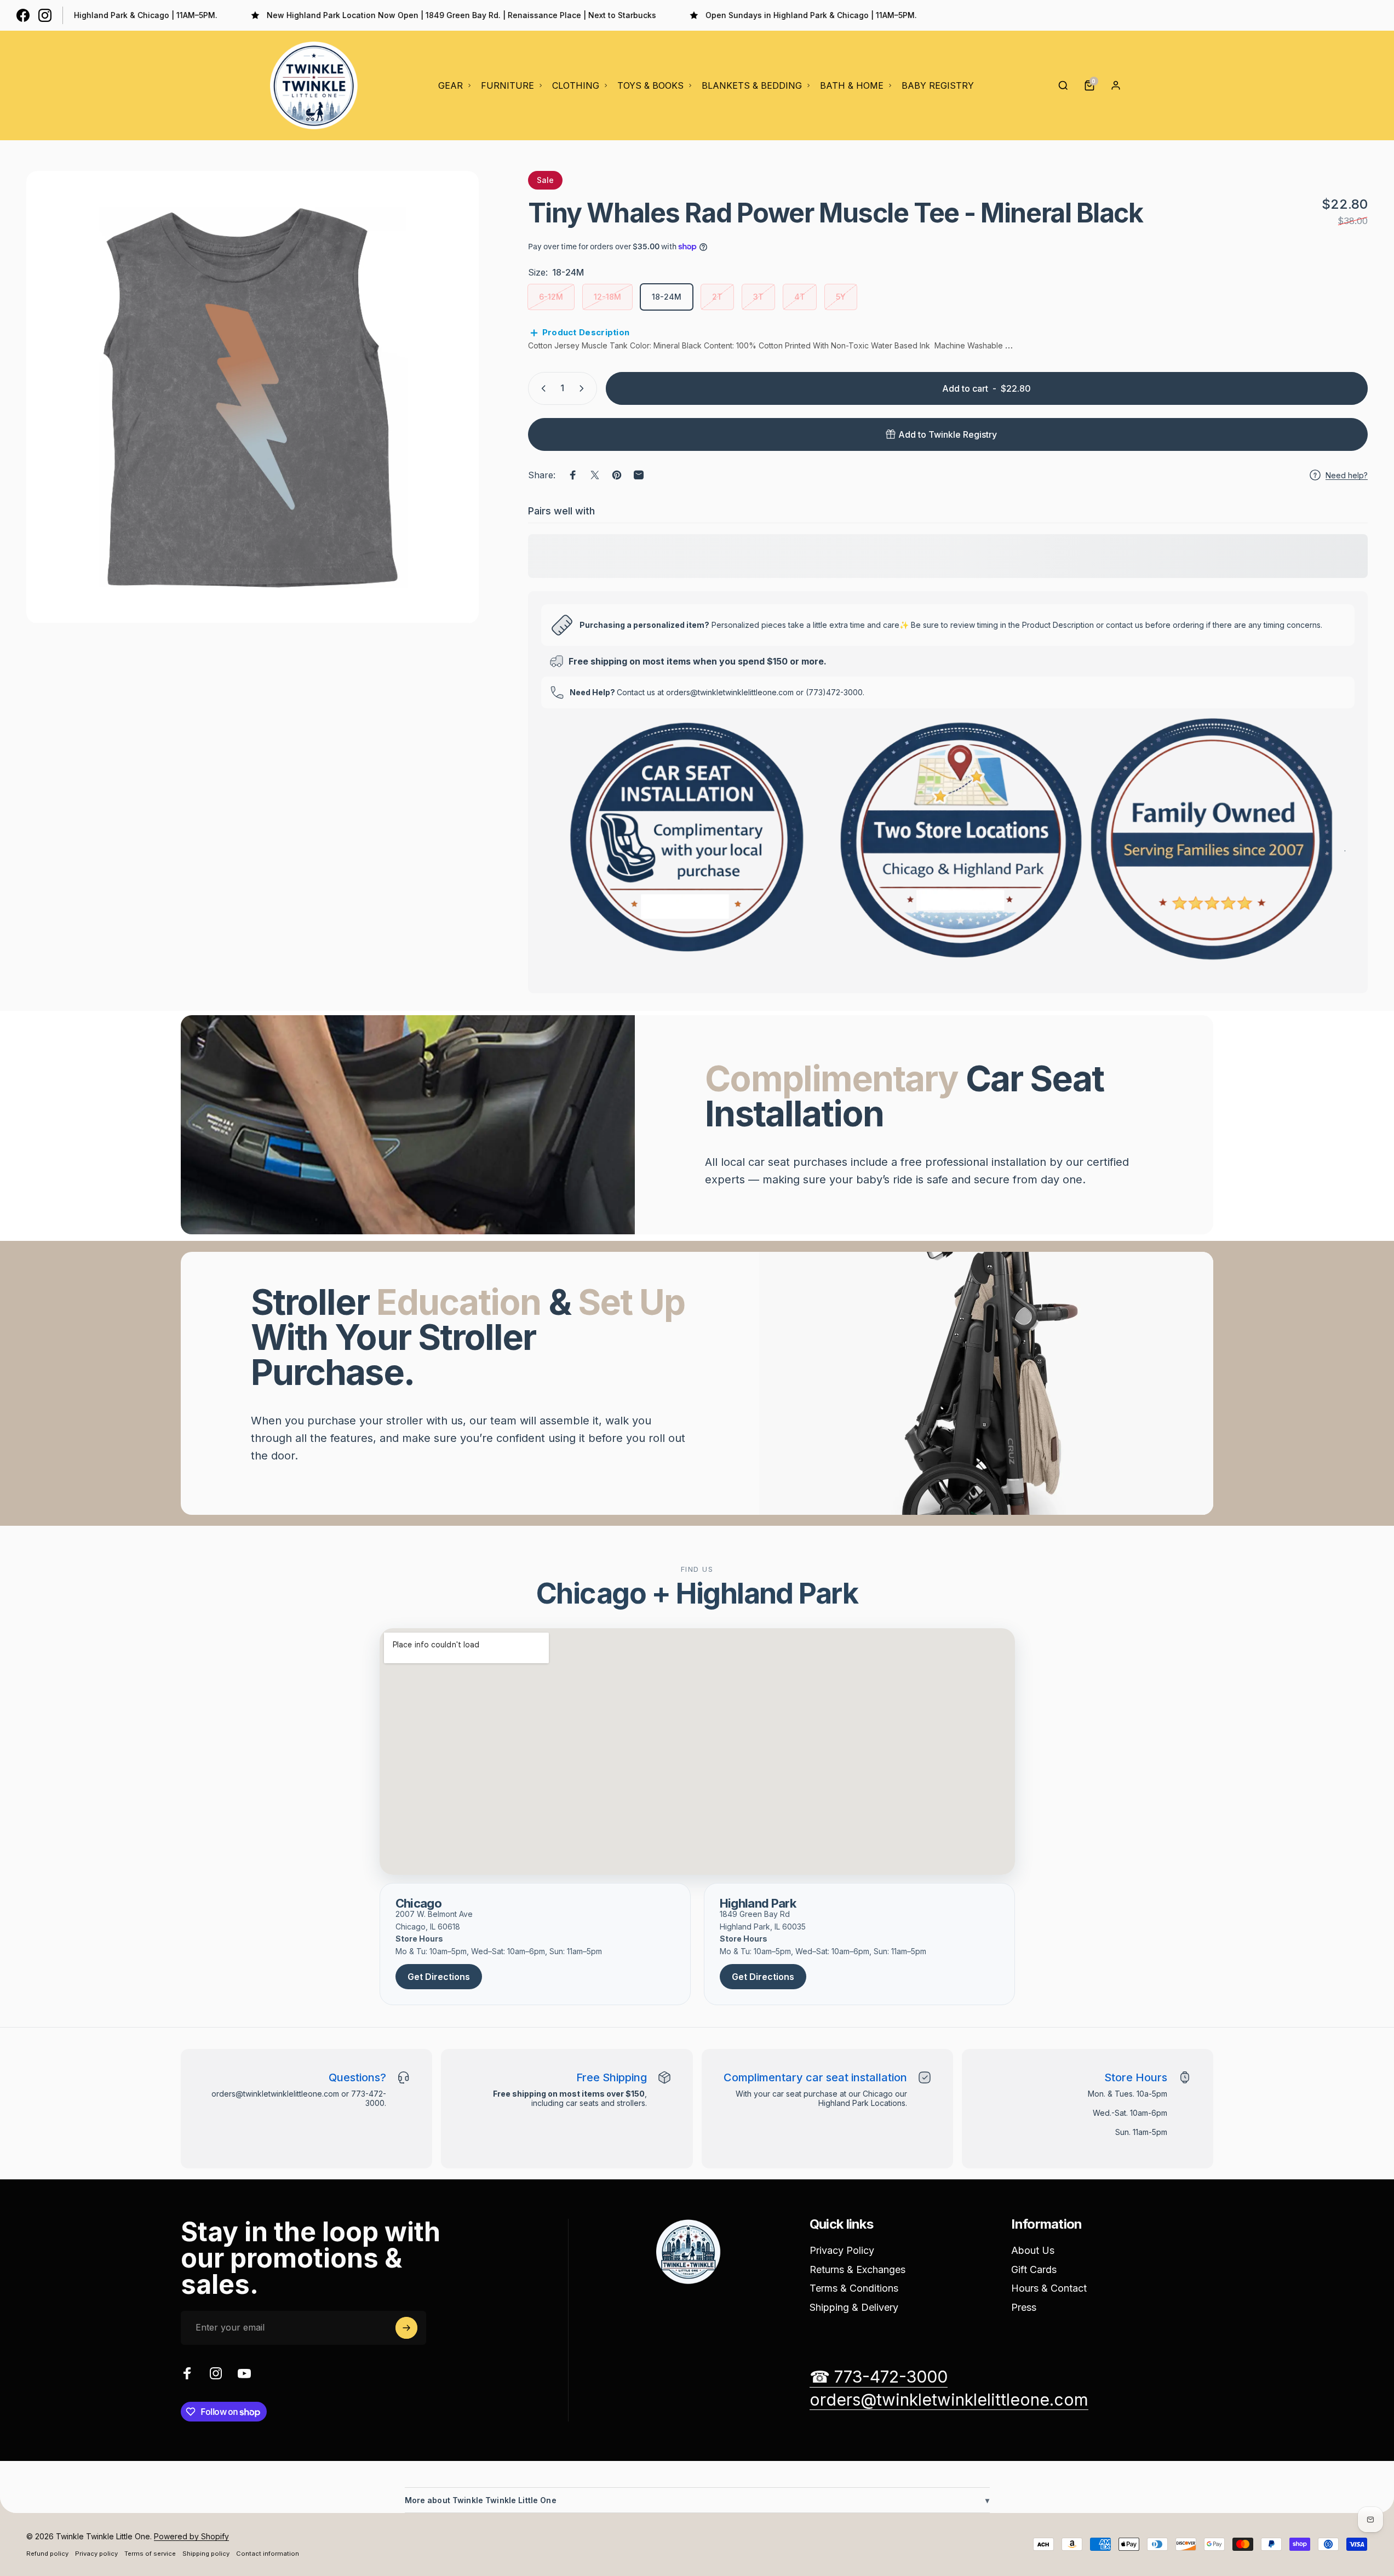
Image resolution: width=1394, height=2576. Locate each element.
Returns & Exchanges (857, 2269)
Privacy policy (96, 2554)
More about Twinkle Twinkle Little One (697, 2500)
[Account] (1116, 85)
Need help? (1347, 475)
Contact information (268, 2554)
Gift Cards (1034, 2269)
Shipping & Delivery (854, 2307)
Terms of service (150, 2554)
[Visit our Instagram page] (45, 15)
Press (1024, 2307)
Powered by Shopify (191, 2536)
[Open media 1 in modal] (253, 397)
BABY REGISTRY (938, 85)
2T (717, 297)
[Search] (1063, 85)
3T (758, 297)
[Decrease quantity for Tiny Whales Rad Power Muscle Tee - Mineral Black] (541, 388)
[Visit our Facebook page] (23, 15)
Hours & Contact (1049, 2288)
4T (800, 297)
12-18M (607, 297)
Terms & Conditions (854, 2288)
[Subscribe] (406, 2328)
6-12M (551, 297)
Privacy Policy (842, 2250)
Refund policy (47, 2554)
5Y (841, 297)
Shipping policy (206, 2554)
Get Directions (439, 1977)
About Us (1033, 2250)
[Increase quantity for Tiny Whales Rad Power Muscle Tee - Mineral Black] (584, 388)
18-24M (667, 297)
